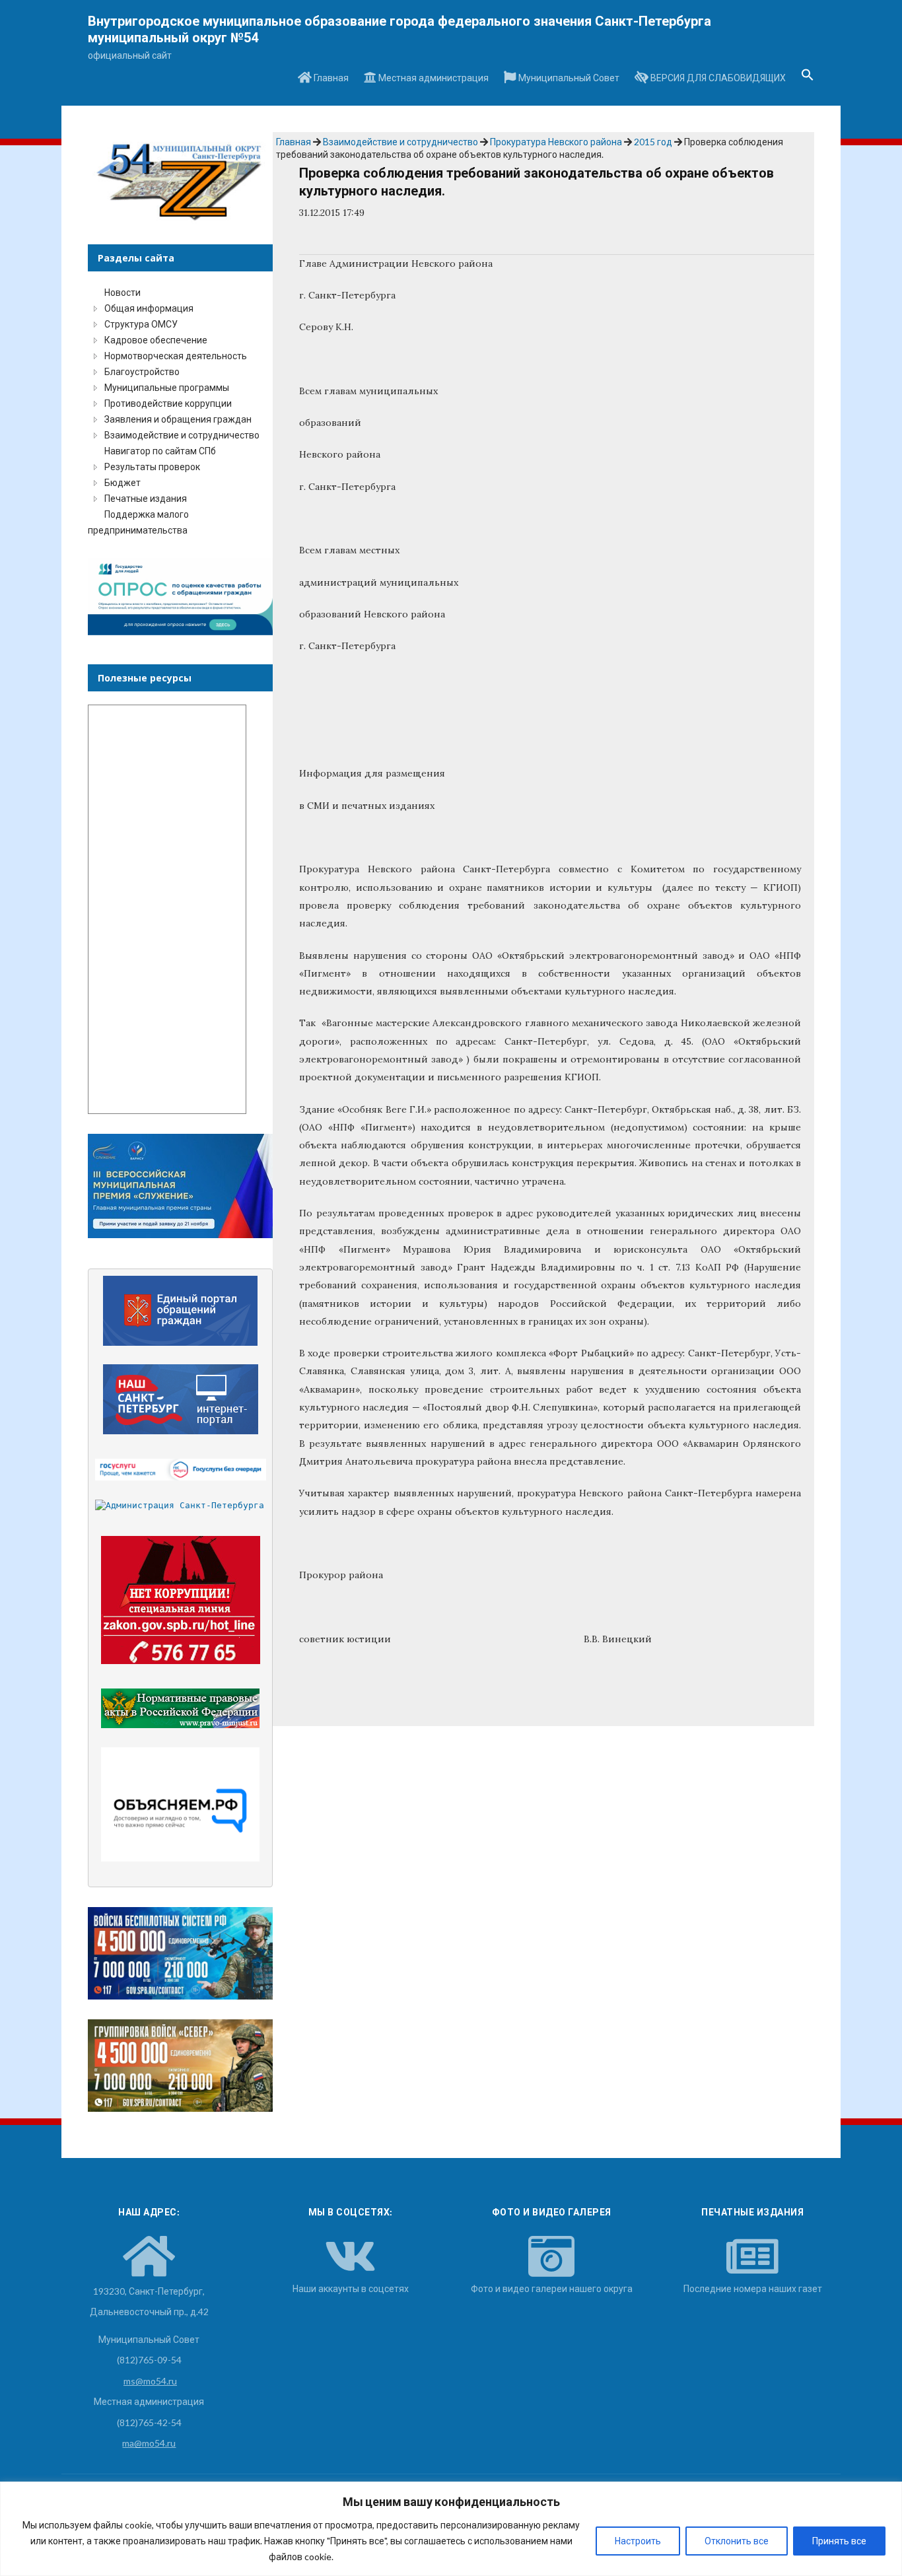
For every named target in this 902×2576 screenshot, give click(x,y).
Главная (330, 78)
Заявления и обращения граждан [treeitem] (178, 419)
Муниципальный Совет (568, 78)
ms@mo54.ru (150, 2381)
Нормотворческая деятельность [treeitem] (176, 356)
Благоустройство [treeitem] (142, 371)
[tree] (180, 411)
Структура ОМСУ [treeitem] (141, 324)
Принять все (839, 2541)
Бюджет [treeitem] (122, 482)
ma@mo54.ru (149, 2443)
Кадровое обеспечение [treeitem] (156, 340)
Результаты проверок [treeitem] (152, 467)
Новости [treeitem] (122, 292)
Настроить (638, 2541)
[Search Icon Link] (808, 79)
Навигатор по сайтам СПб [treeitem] (160, 451)
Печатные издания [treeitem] (146, 498)
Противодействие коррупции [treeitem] (168, 403)
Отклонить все (737, 2541)
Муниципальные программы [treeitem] (167, 387)
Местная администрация (433, 78)
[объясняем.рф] (181, 1804)
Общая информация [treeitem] (149, 308)
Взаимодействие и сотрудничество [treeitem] (182, 435)
